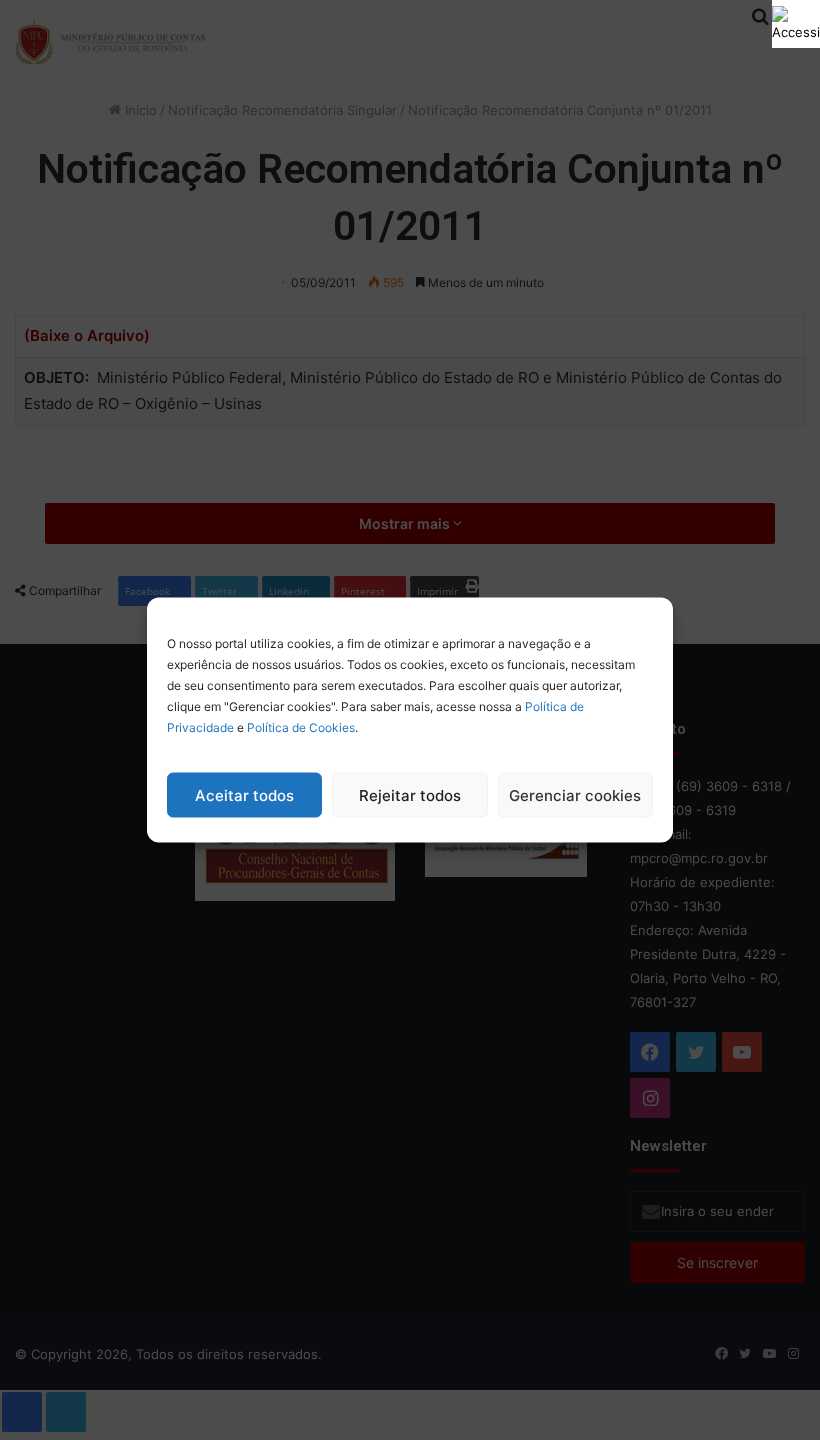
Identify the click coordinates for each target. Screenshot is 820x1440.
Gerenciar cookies (575, 794)
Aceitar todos (244, 794)
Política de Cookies (301, 727)
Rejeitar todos (410, 794)
